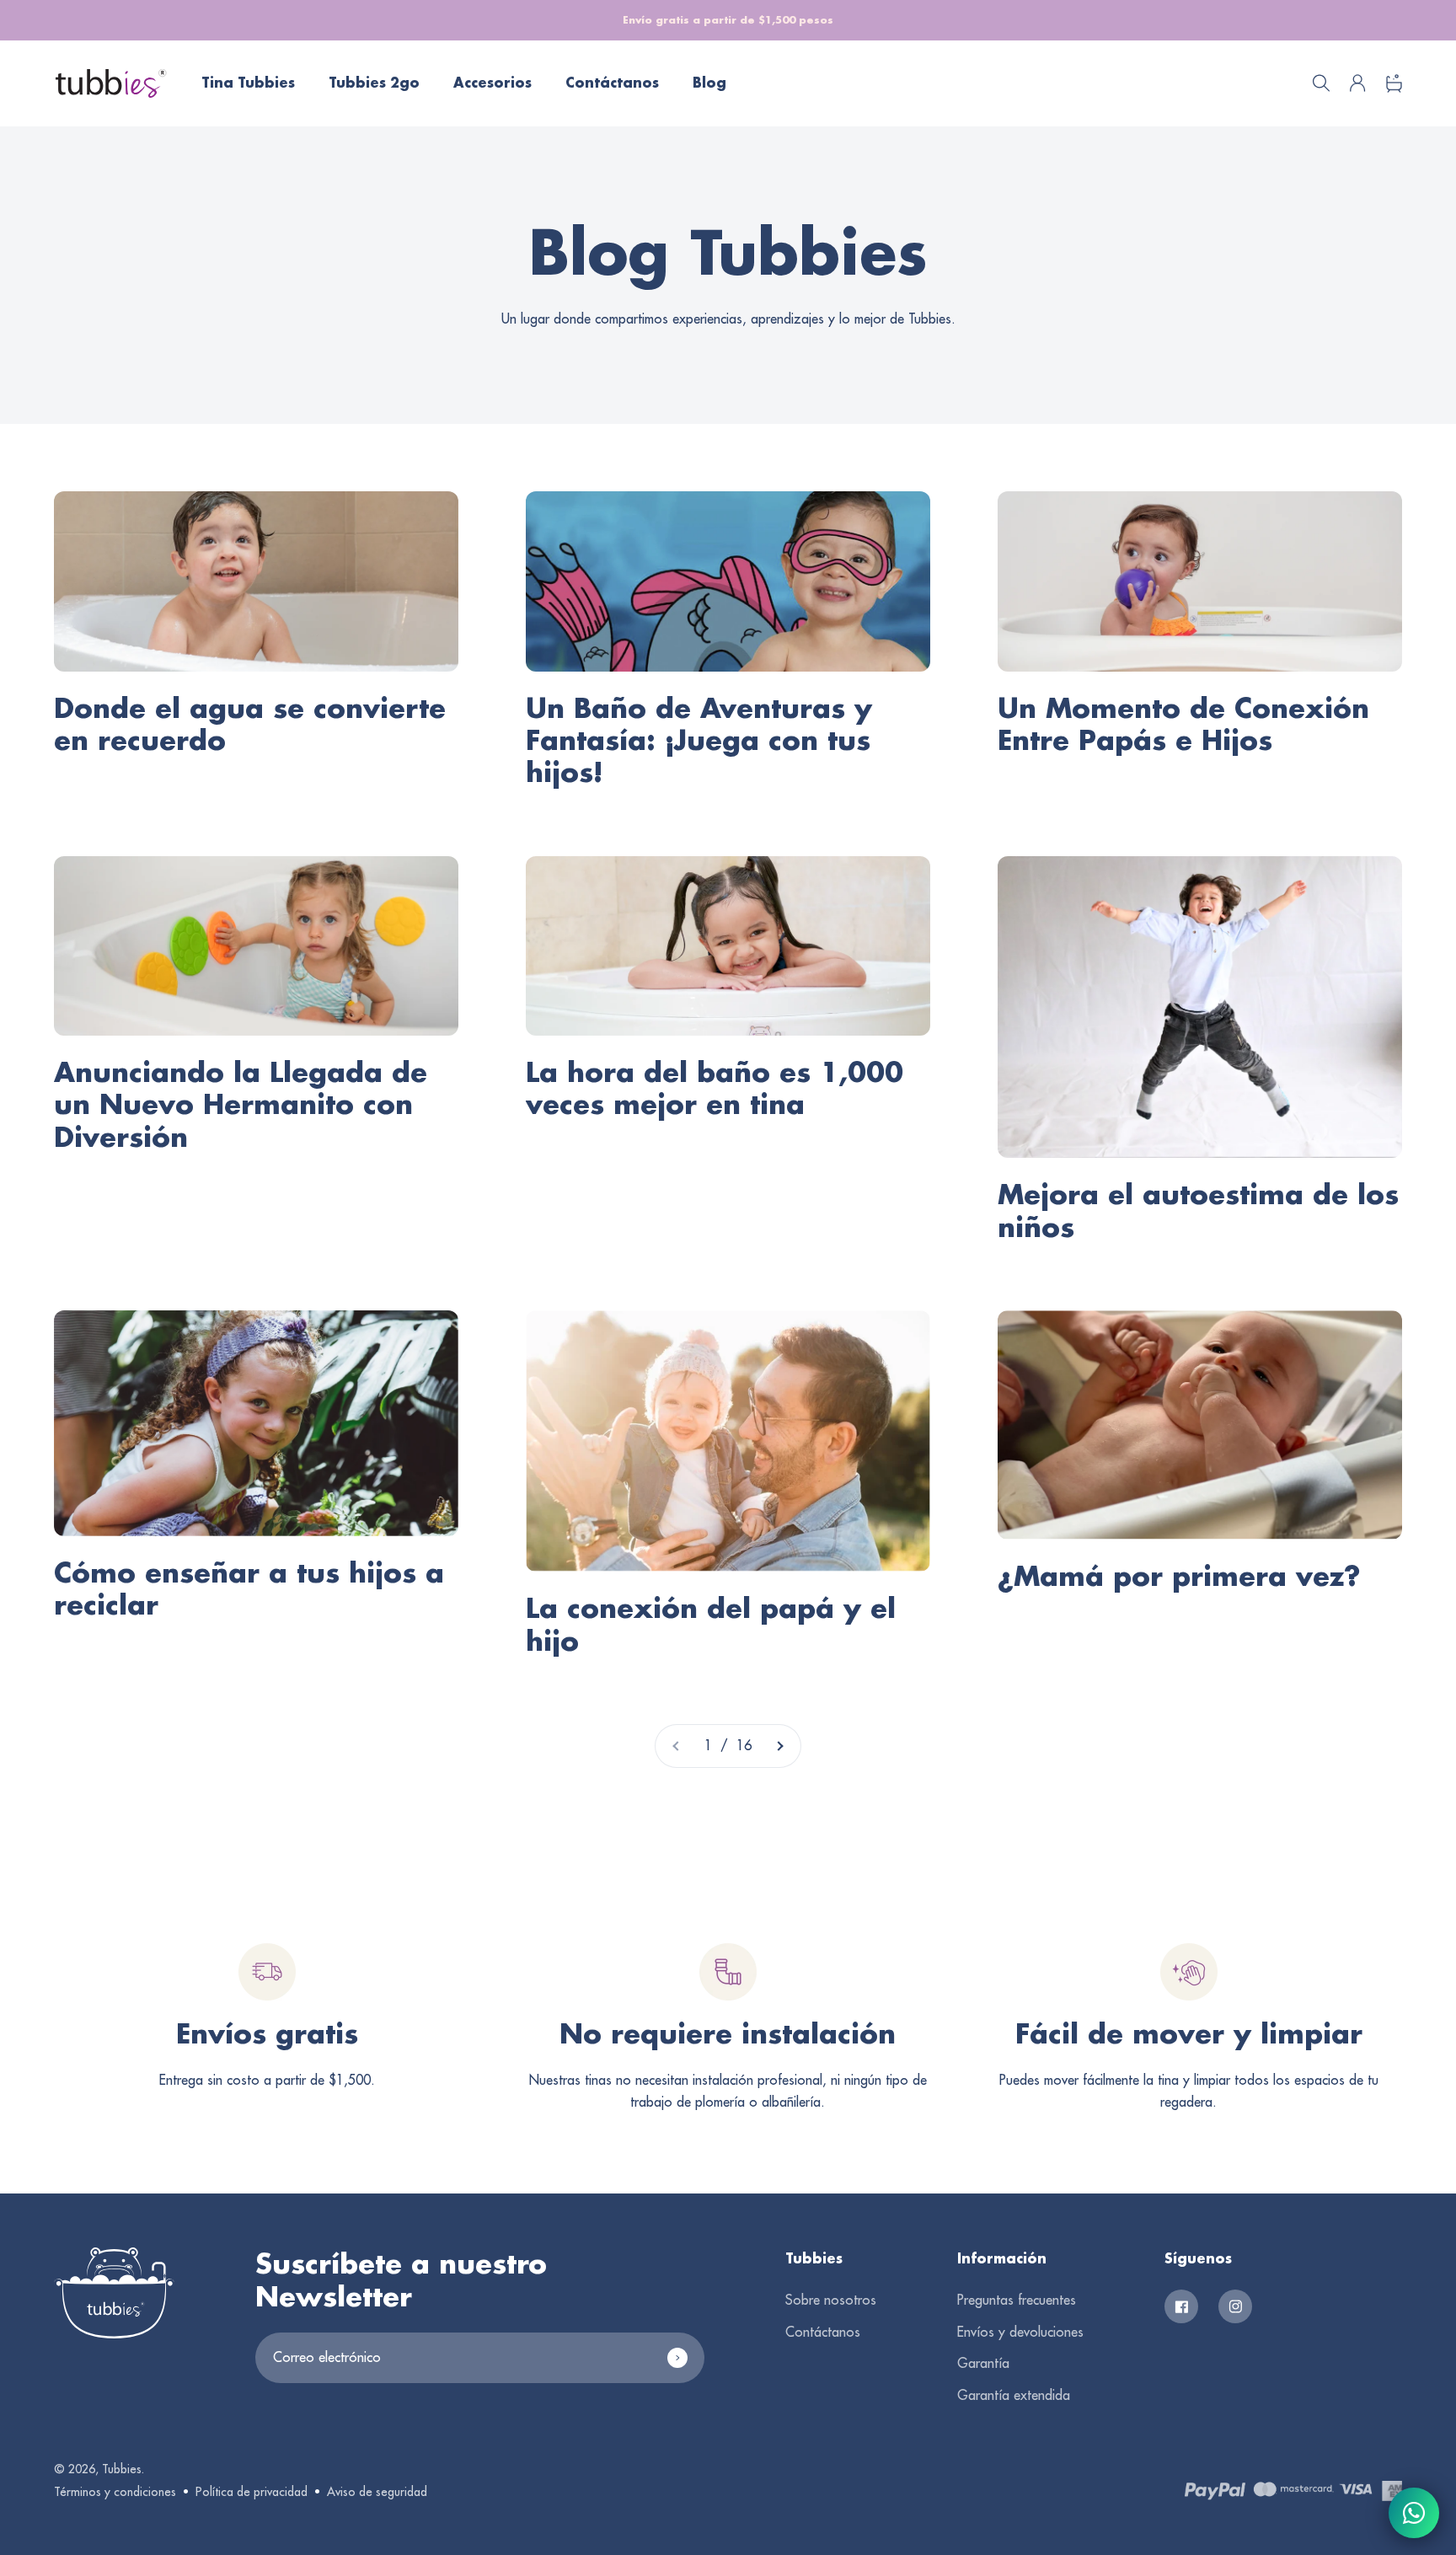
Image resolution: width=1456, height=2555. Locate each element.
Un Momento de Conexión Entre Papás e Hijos (1183, 723)
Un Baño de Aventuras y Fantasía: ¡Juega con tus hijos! (699, 740)
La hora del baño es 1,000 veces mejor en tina (715, 1087)
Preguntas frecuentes (1017, 2300)
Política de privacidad (252, 2492)
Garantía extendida (1014, 2395)
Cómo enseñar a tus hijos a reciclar (249, 1588)
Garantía (983, 2363)
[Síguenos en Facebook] (1181, 2306)
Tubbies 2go (374, 83)
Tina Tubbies (248, 83)
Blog (709, 83)
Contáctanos (612, 83)
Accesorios (492, 83)
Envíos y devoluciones (1020, 2332)
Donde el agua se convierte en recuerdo (250, 723)
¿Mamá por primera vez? (1179, 1575)
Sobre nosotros (831, 2300)
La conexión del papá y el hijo (711, 1623)
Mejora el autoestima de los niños (1198, 1210)
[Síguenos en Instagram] (1235, 2306)
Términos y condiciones (115, 2492)
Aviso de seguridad (377, 2492)
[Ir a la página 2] (779, 1746)
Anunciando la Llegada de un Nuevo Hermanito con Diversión (241, 1104)
